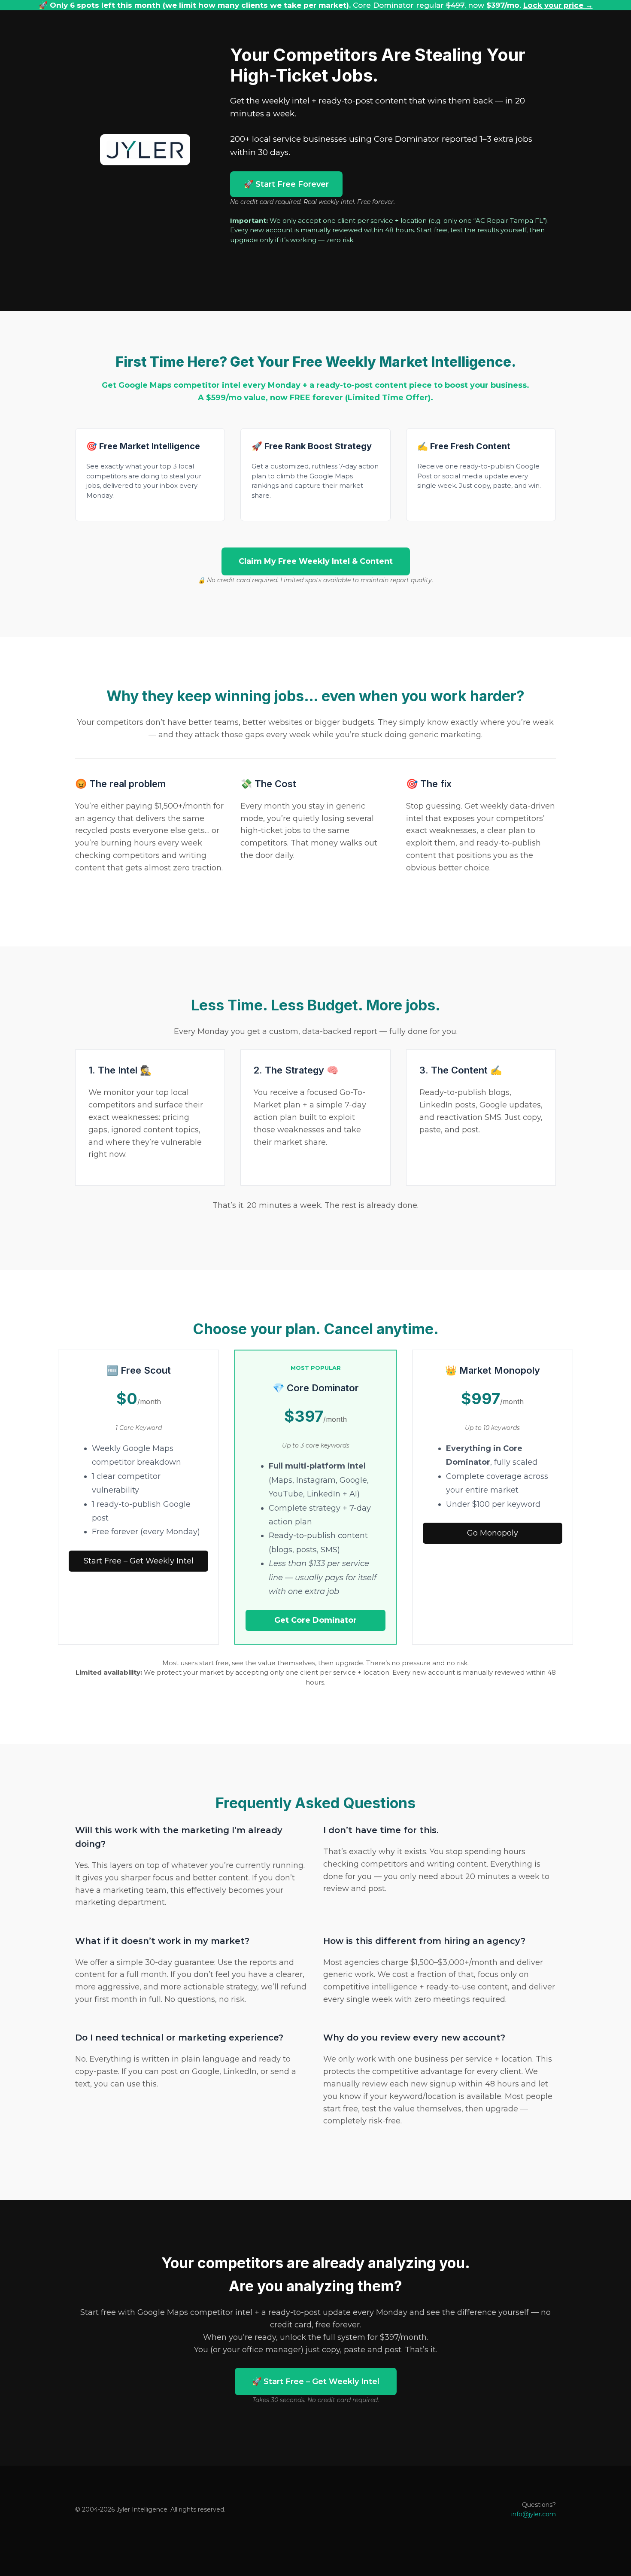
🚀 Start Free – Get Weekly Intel (316, 2381)
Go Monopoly (493, 1533)
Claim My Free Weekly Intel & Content (316, 561)
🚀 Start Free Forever (286, 184)
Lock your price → (558, 5)
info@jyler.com (534, 2514)
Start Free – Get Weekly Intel (139, 1561)
